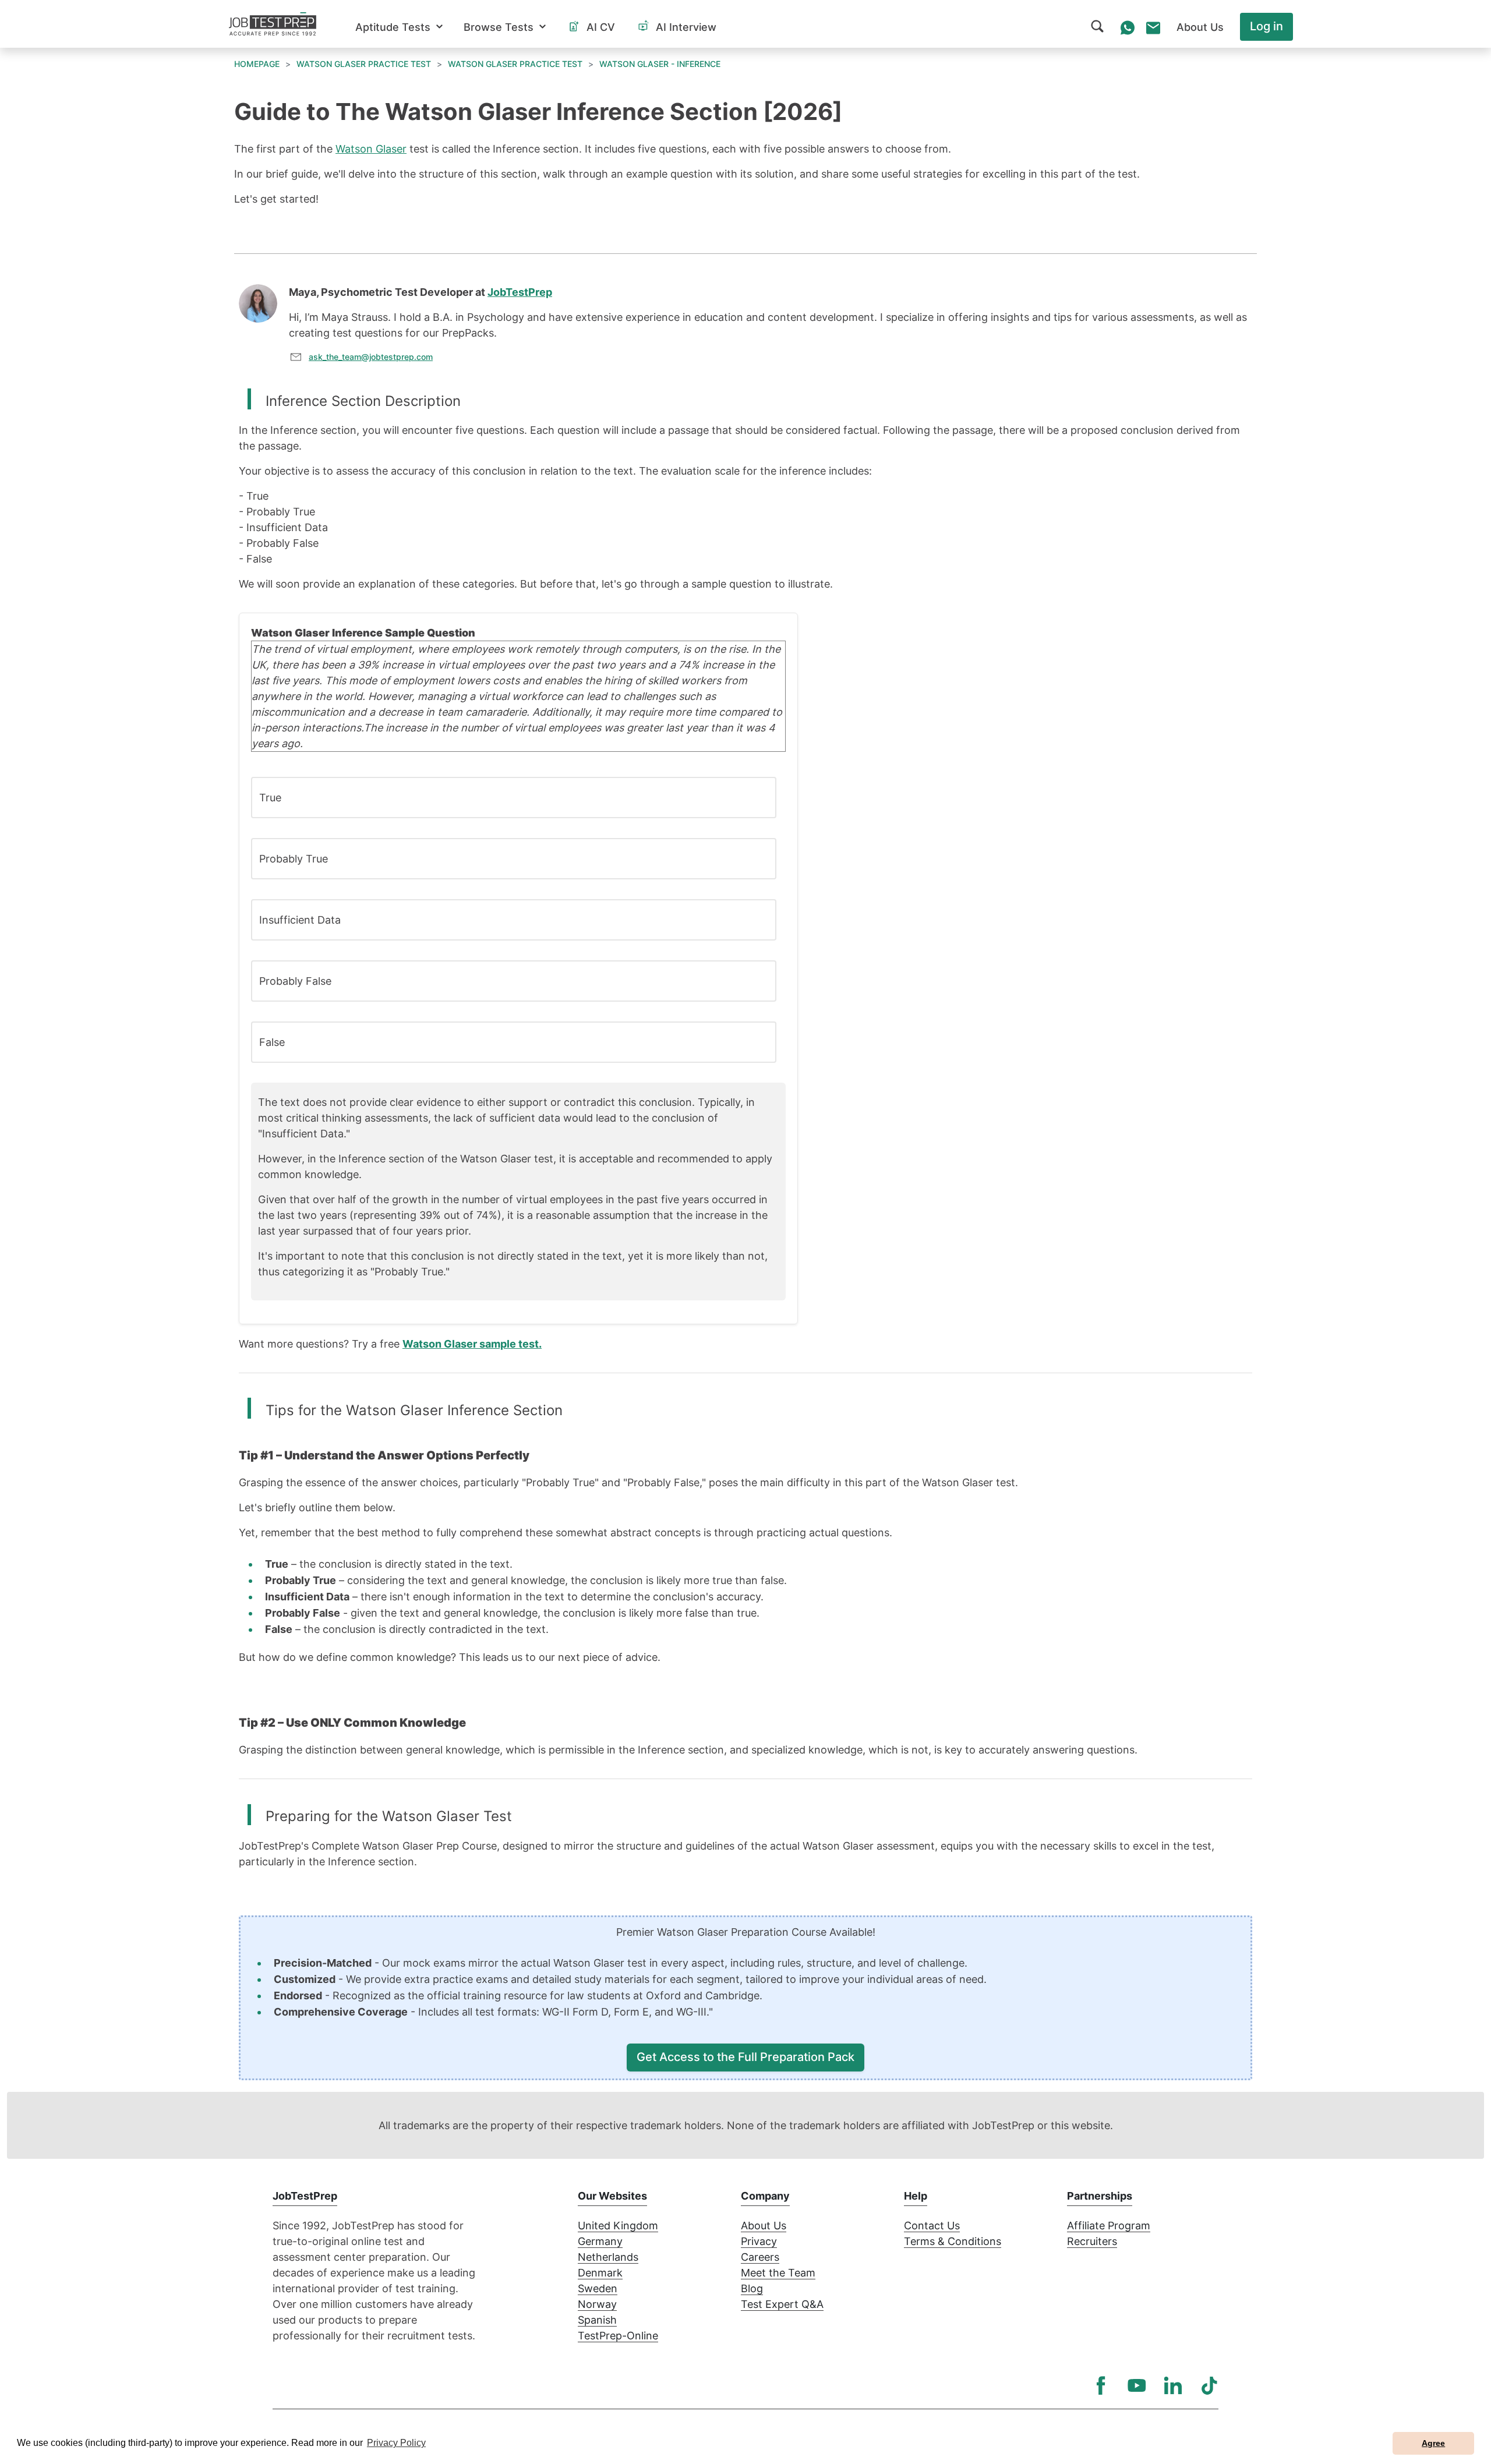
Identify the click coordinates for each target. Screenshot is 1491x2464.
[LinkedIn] (1173, 2385)
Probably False (295, 981)
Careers (760, 2257)
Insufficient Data (300, 920)
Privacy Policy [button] (396, 2443)
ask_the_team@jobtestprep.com (371, 357)
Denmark (600, 2273)
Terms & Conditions (953, 2241)
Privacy (759, 2241)
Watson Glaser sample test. (472, 1344)
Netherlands (608, 2257)
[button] (399, 27)
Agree (1433, 2443)
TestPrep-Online (618, 2336)
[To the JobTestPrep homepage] (273, 24)
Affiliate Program (1109, 2226)
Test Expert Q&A (782, 2304)
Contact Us (932, 2226)
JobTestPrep (520, 292)
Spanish (597, 2320)
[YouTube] (1137, 2385)
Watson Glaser (371, 149)
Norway (597, 2304)
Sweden (598, 2288)
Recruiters (1092, 2241)
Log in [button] (1266, 26)
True (270, 798)
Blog (752, 2288)
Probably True (294, 859)
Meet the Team (778, 2273)
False (272, 1042)
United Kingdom (618, 2226)
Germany (600, 2241)
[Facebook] (1101, 2385)
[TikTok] (1209, 2385)
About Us (764, 2226)
